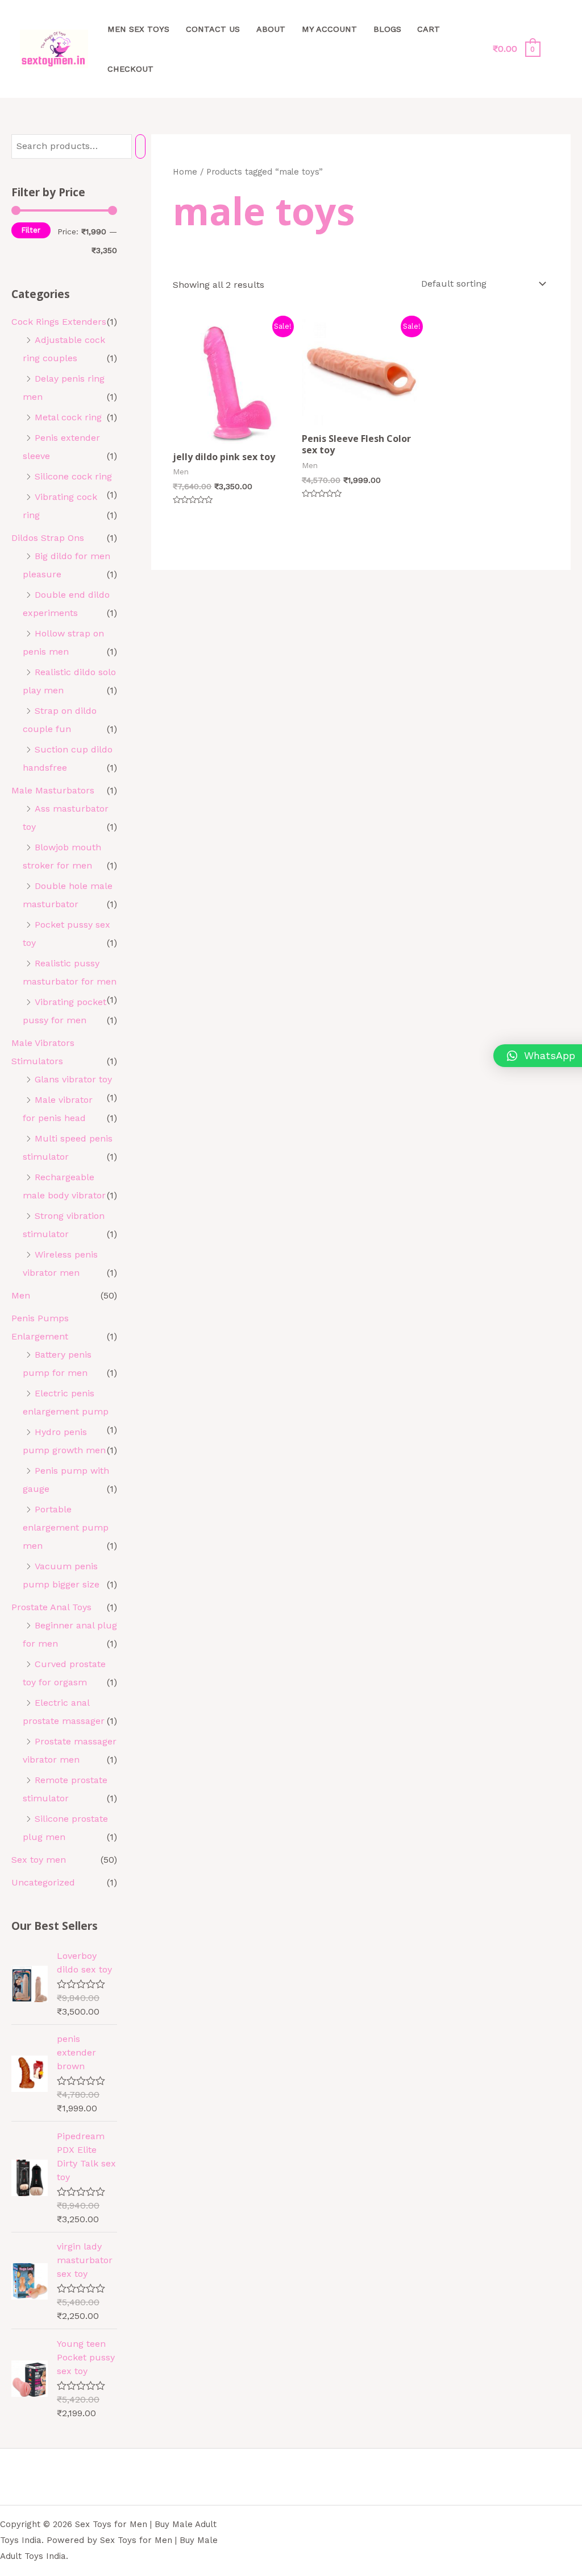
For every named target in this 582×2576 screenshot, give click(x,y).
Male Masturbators (53, 790)
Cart (429, 29)
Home (185, 172)
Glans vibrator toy (73, 1079)
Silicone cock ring (73, 476)
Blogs (387, 29)
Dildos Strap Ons (48, 538)
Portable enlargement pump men (66, 1527)
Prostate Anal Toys (51, 1607)
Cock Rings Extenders (59, 322)
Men (21, 1295)
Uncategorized (43, 1882)
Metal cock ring (68, 417)
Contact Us (213, 29)
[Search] (140, 146)
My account (329, 29)
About (271, 29)
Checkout (130, 69)
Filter (31, 230)
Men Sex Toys (138, 29)
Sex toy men (39, 1860)
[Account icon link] (557, 49)
